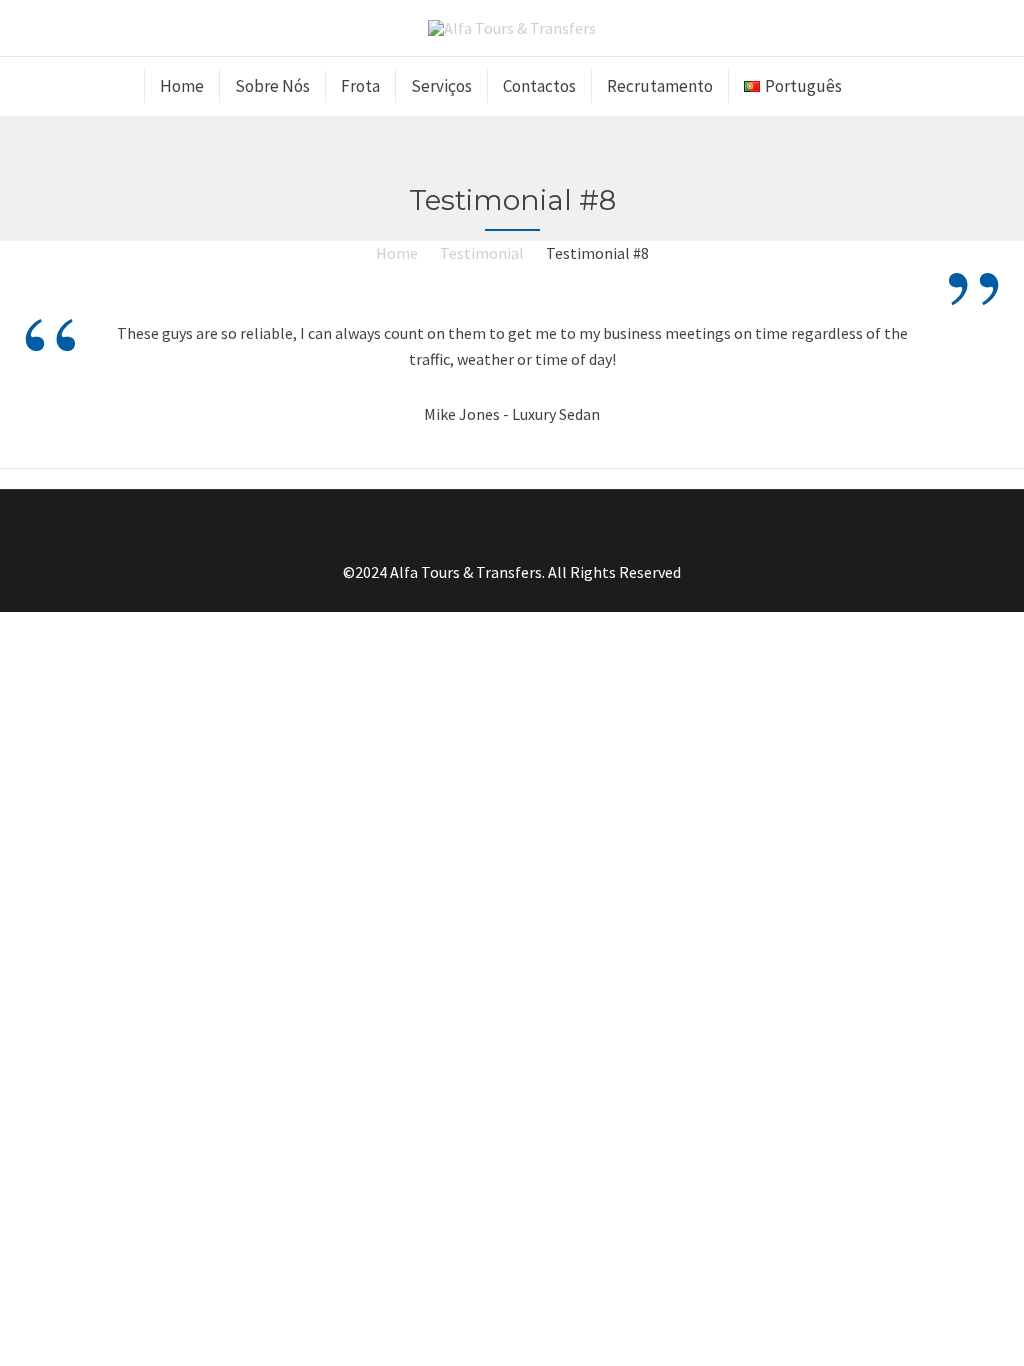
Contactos (539, 86)
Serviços (441, 86)
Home (182, 86)
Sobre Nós (272, 86)
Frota (360, 86)
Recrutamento (660, 86)
